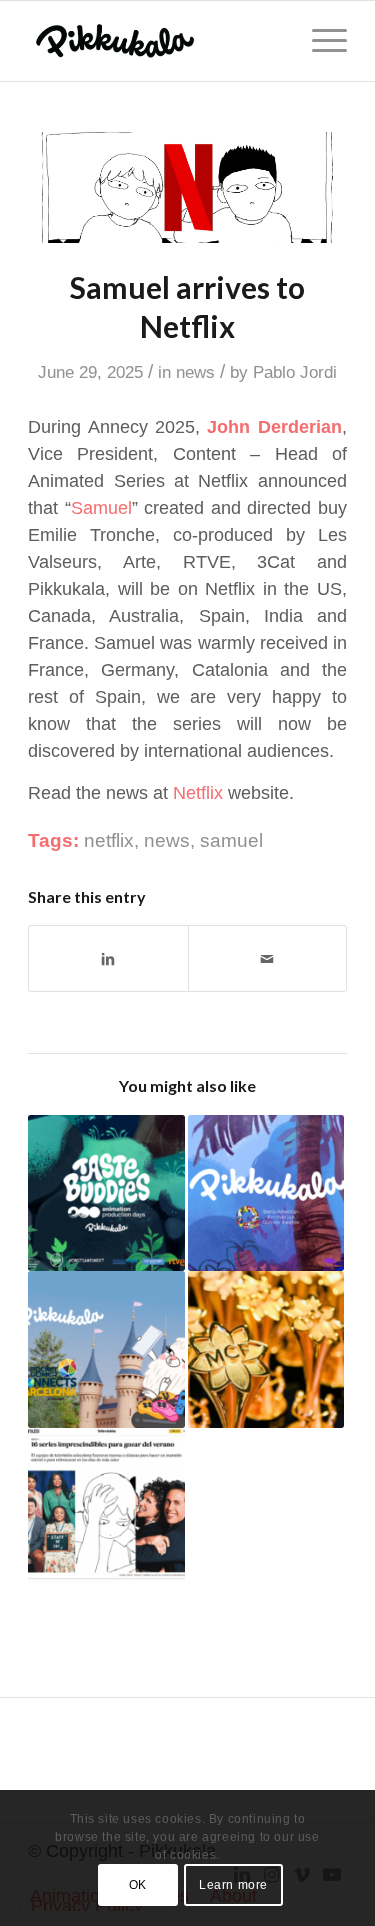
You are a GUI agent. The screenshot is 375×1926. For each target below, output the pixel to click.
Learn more (233, 1885)
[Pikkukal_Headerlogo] (155, 41)
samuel (231, 840)
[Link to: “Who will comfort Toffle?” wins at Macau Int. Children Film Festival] (266, 1349)
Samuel (101, 508)
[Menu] (319, 41)
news (195, 372)
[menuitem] (319, 41)
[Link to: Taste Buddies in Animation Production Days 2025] (106, 1193)
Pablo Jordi (295, 372)
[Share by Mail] (267, 958)
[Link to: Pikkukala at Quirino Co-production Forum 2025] (266, 1193)
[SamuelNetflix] (187, 187)
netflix (109, 840)
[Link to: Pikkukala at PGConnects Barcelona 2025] (106, 1349)
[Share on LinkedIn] (108, 958)
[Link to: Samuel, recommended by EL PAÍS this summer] (106, 1506)
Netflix (198, 793)
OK (138, 1885)
